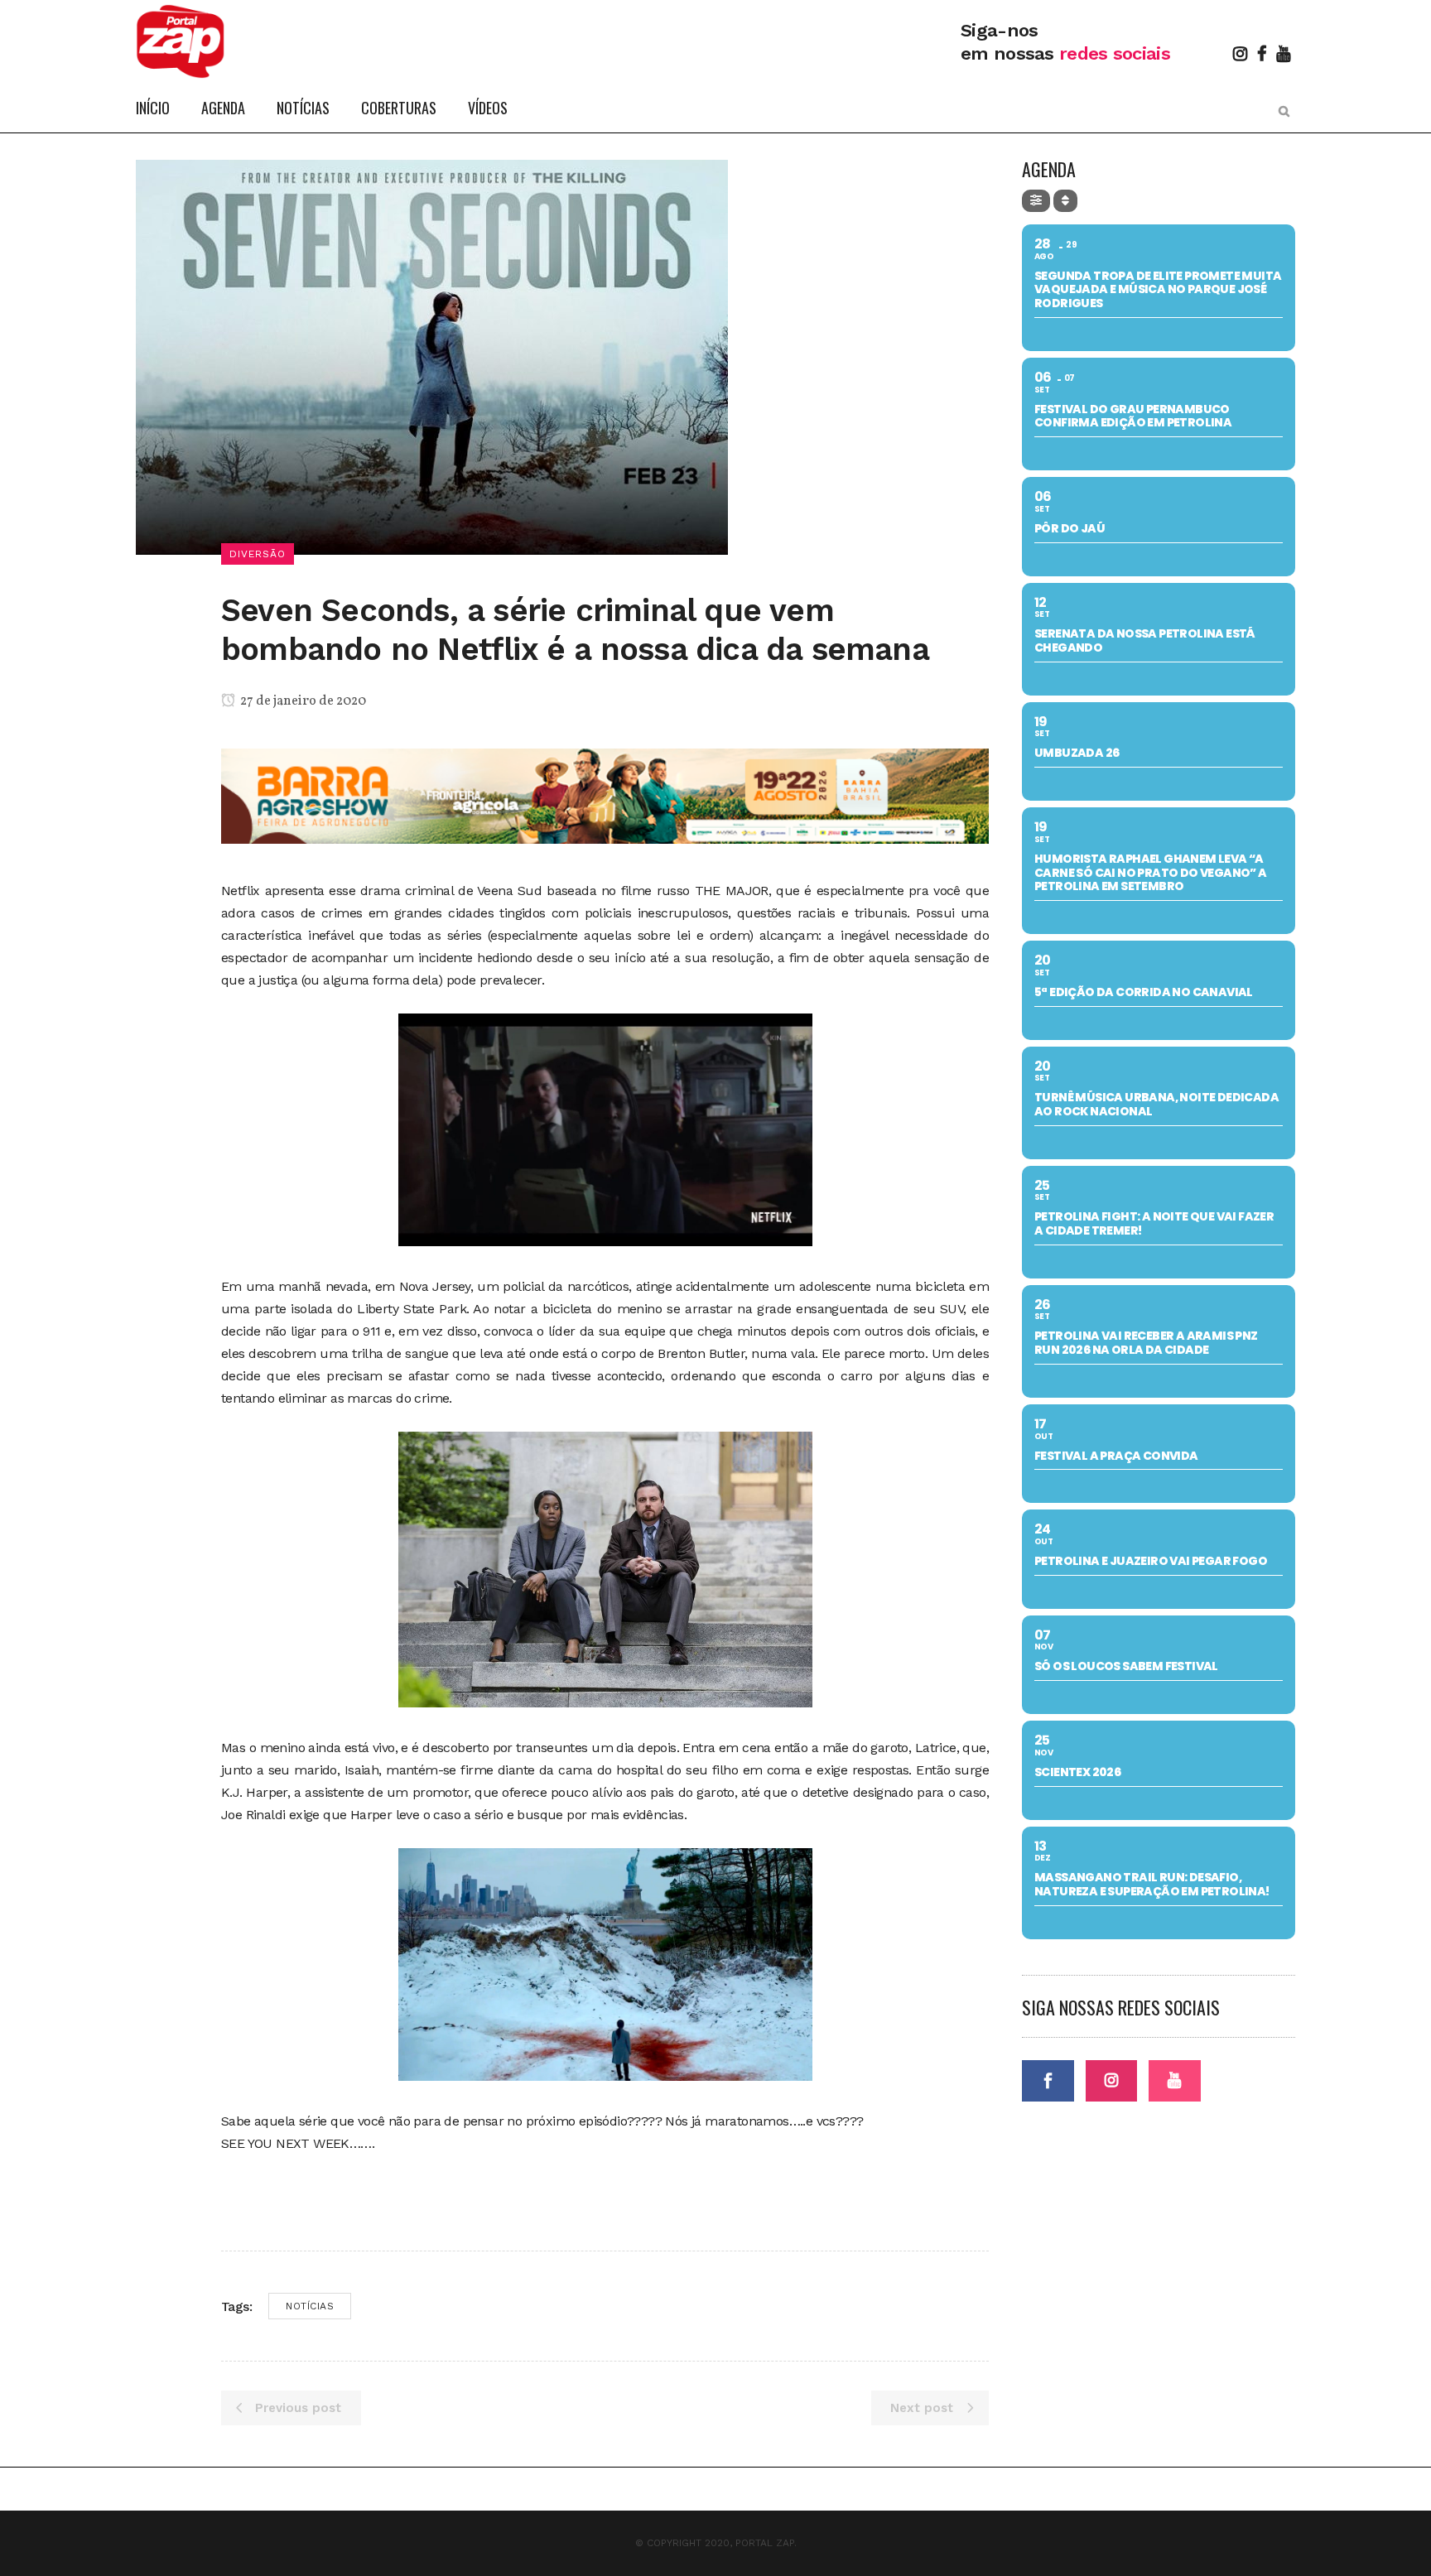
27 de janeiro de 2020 (302, 701)
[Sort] (1065, 201)
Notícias (310, 2306)
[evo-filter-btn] (1036, 201)
